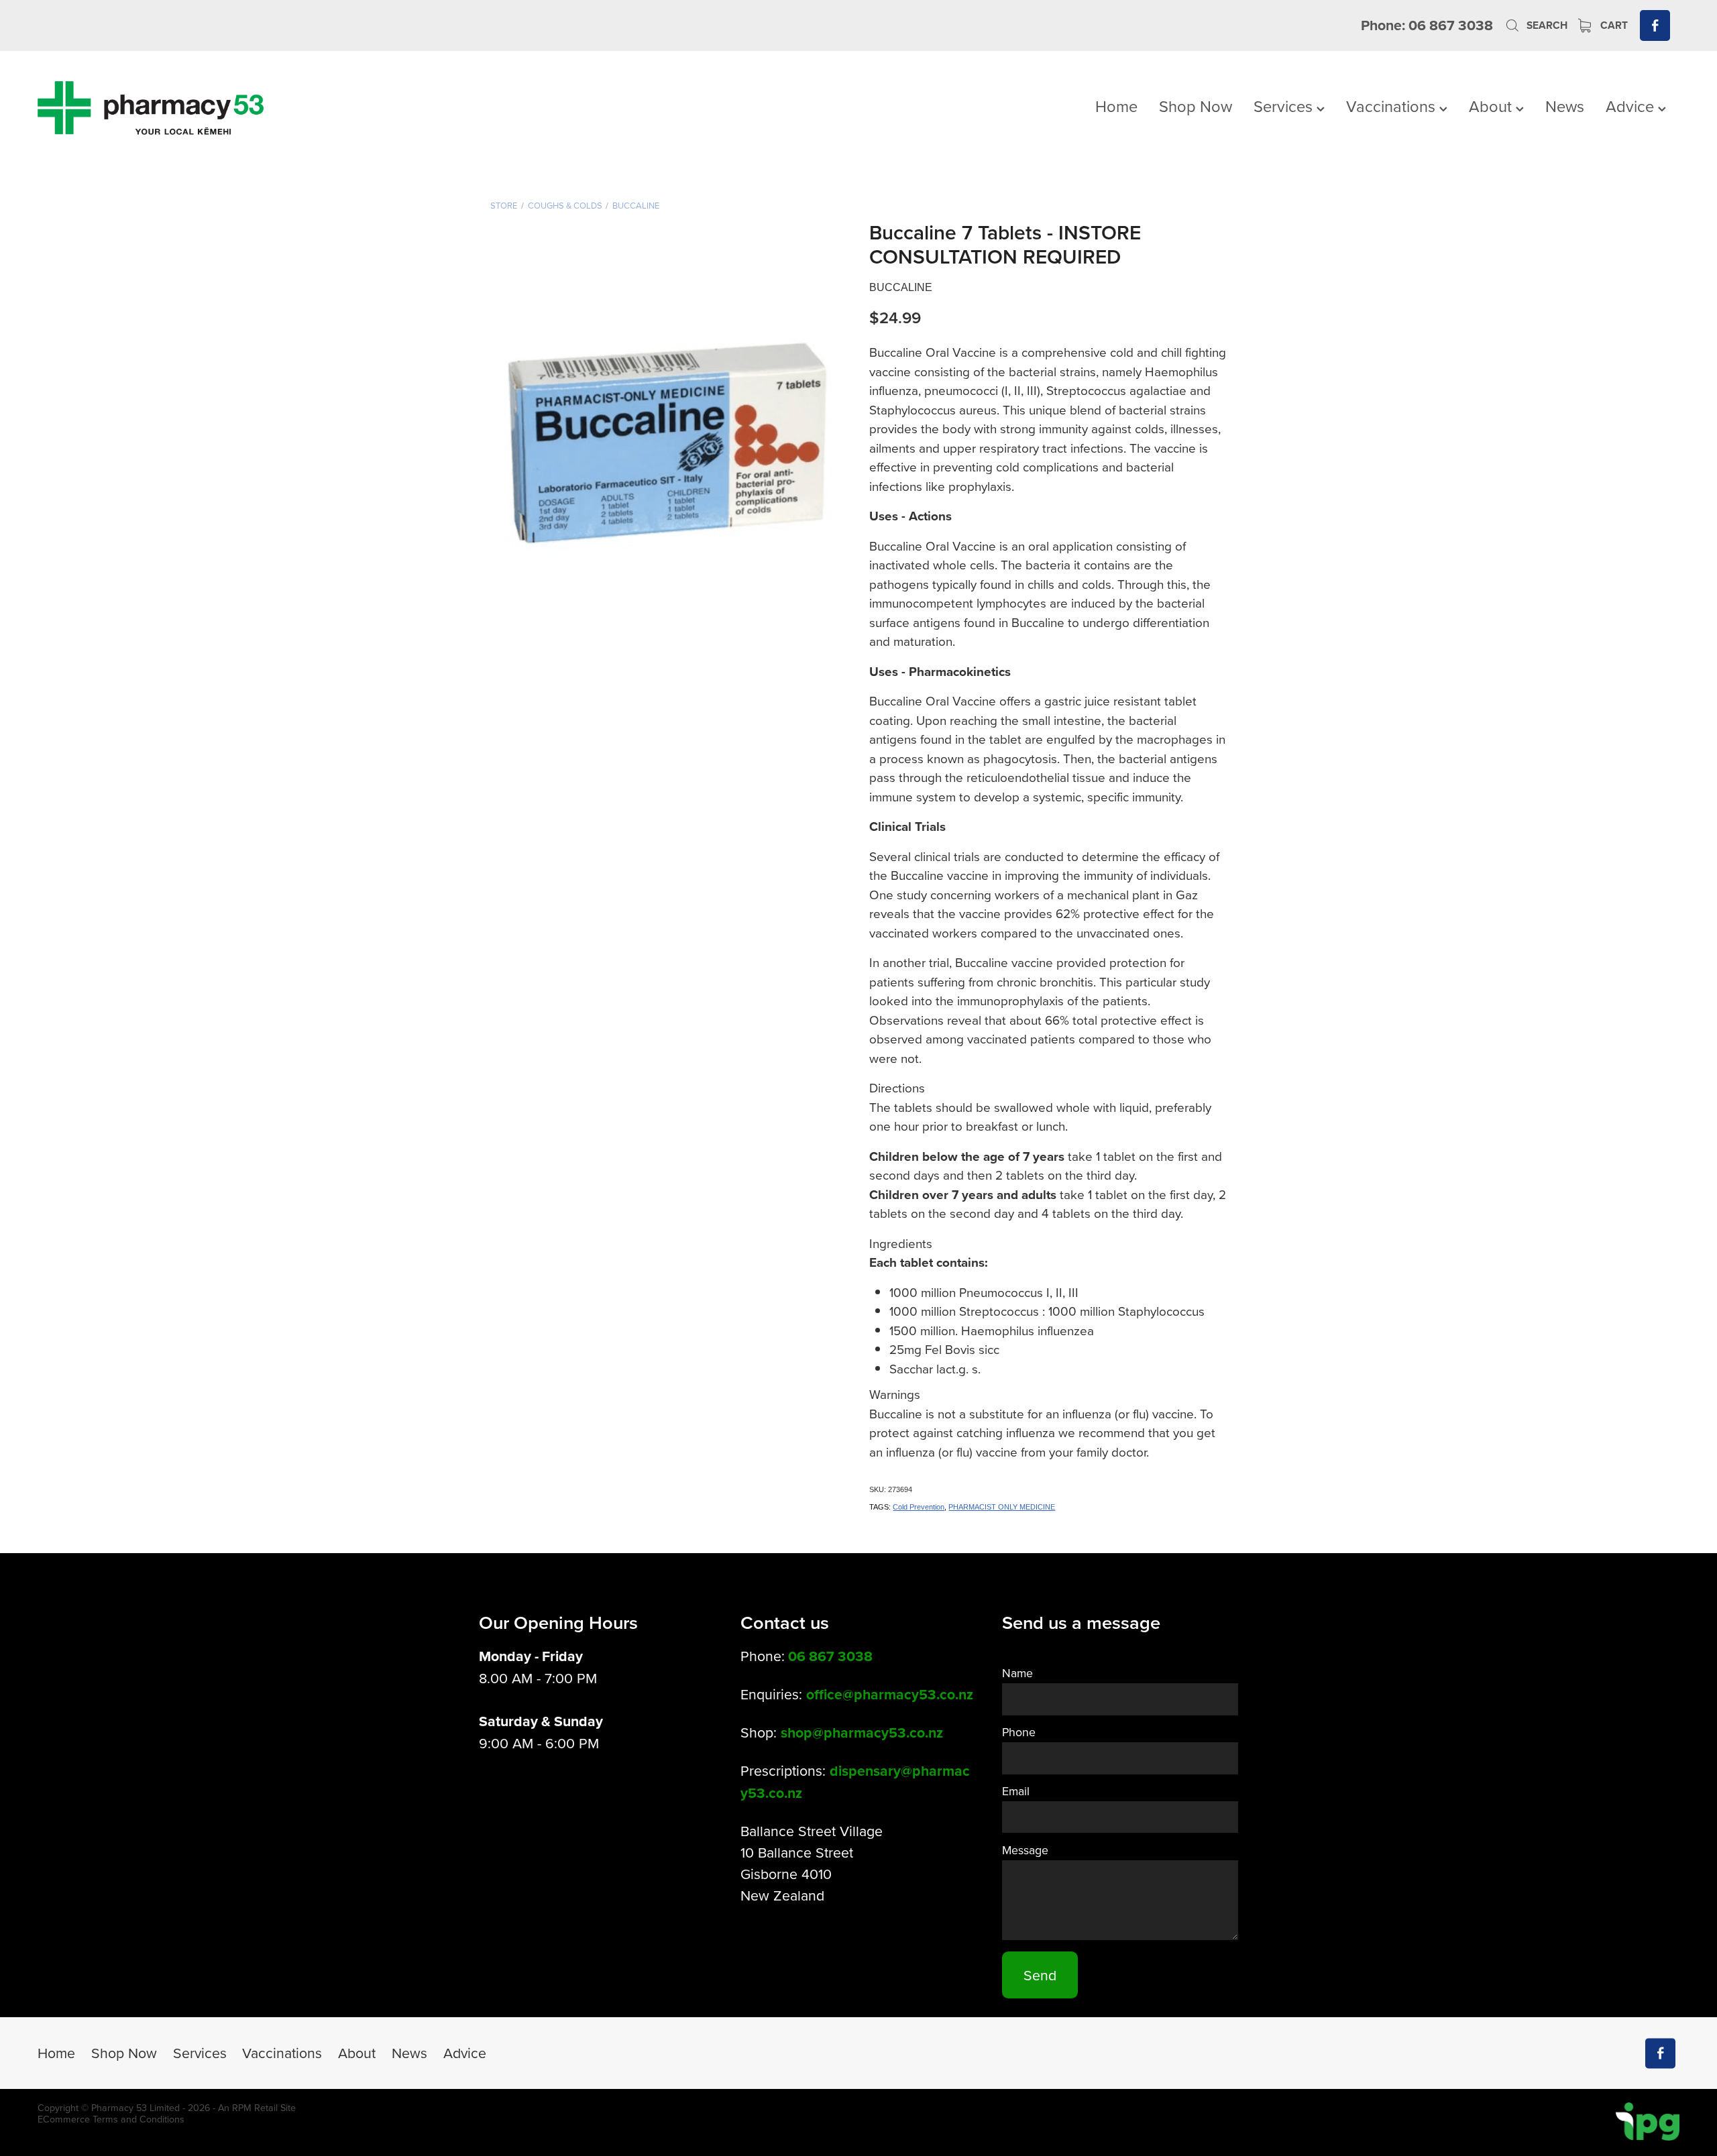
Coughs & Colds (565, 205)
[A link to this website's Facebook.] (1655, 25)
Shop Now (1196, 106)
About (1492, 106)
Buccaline (636, 205)
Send (1040, 1975)
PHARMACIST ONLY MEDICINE (1002, 1507)
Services (1285, 106)
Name (1017, 1673)
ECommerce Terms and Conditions (111, 2119)
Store (504, 205)
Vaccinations (1393, 106)
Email (1016, 1791)
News (1565, 106)
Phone (1019, 1732)
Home (1116, 106)
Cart (1613, 25)
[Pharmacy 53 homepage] (202, 108)
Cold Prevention (919, 1507)
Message (1025, 1850)
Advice (1632, 106)
